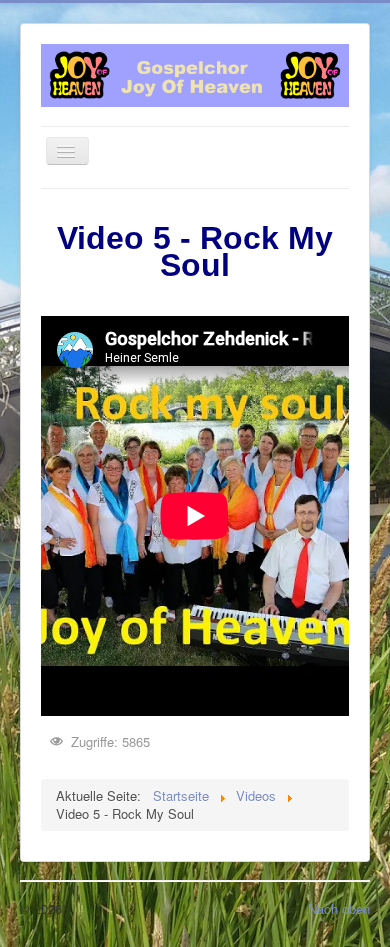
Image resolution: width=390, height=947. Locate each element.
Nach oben (339, 908)
